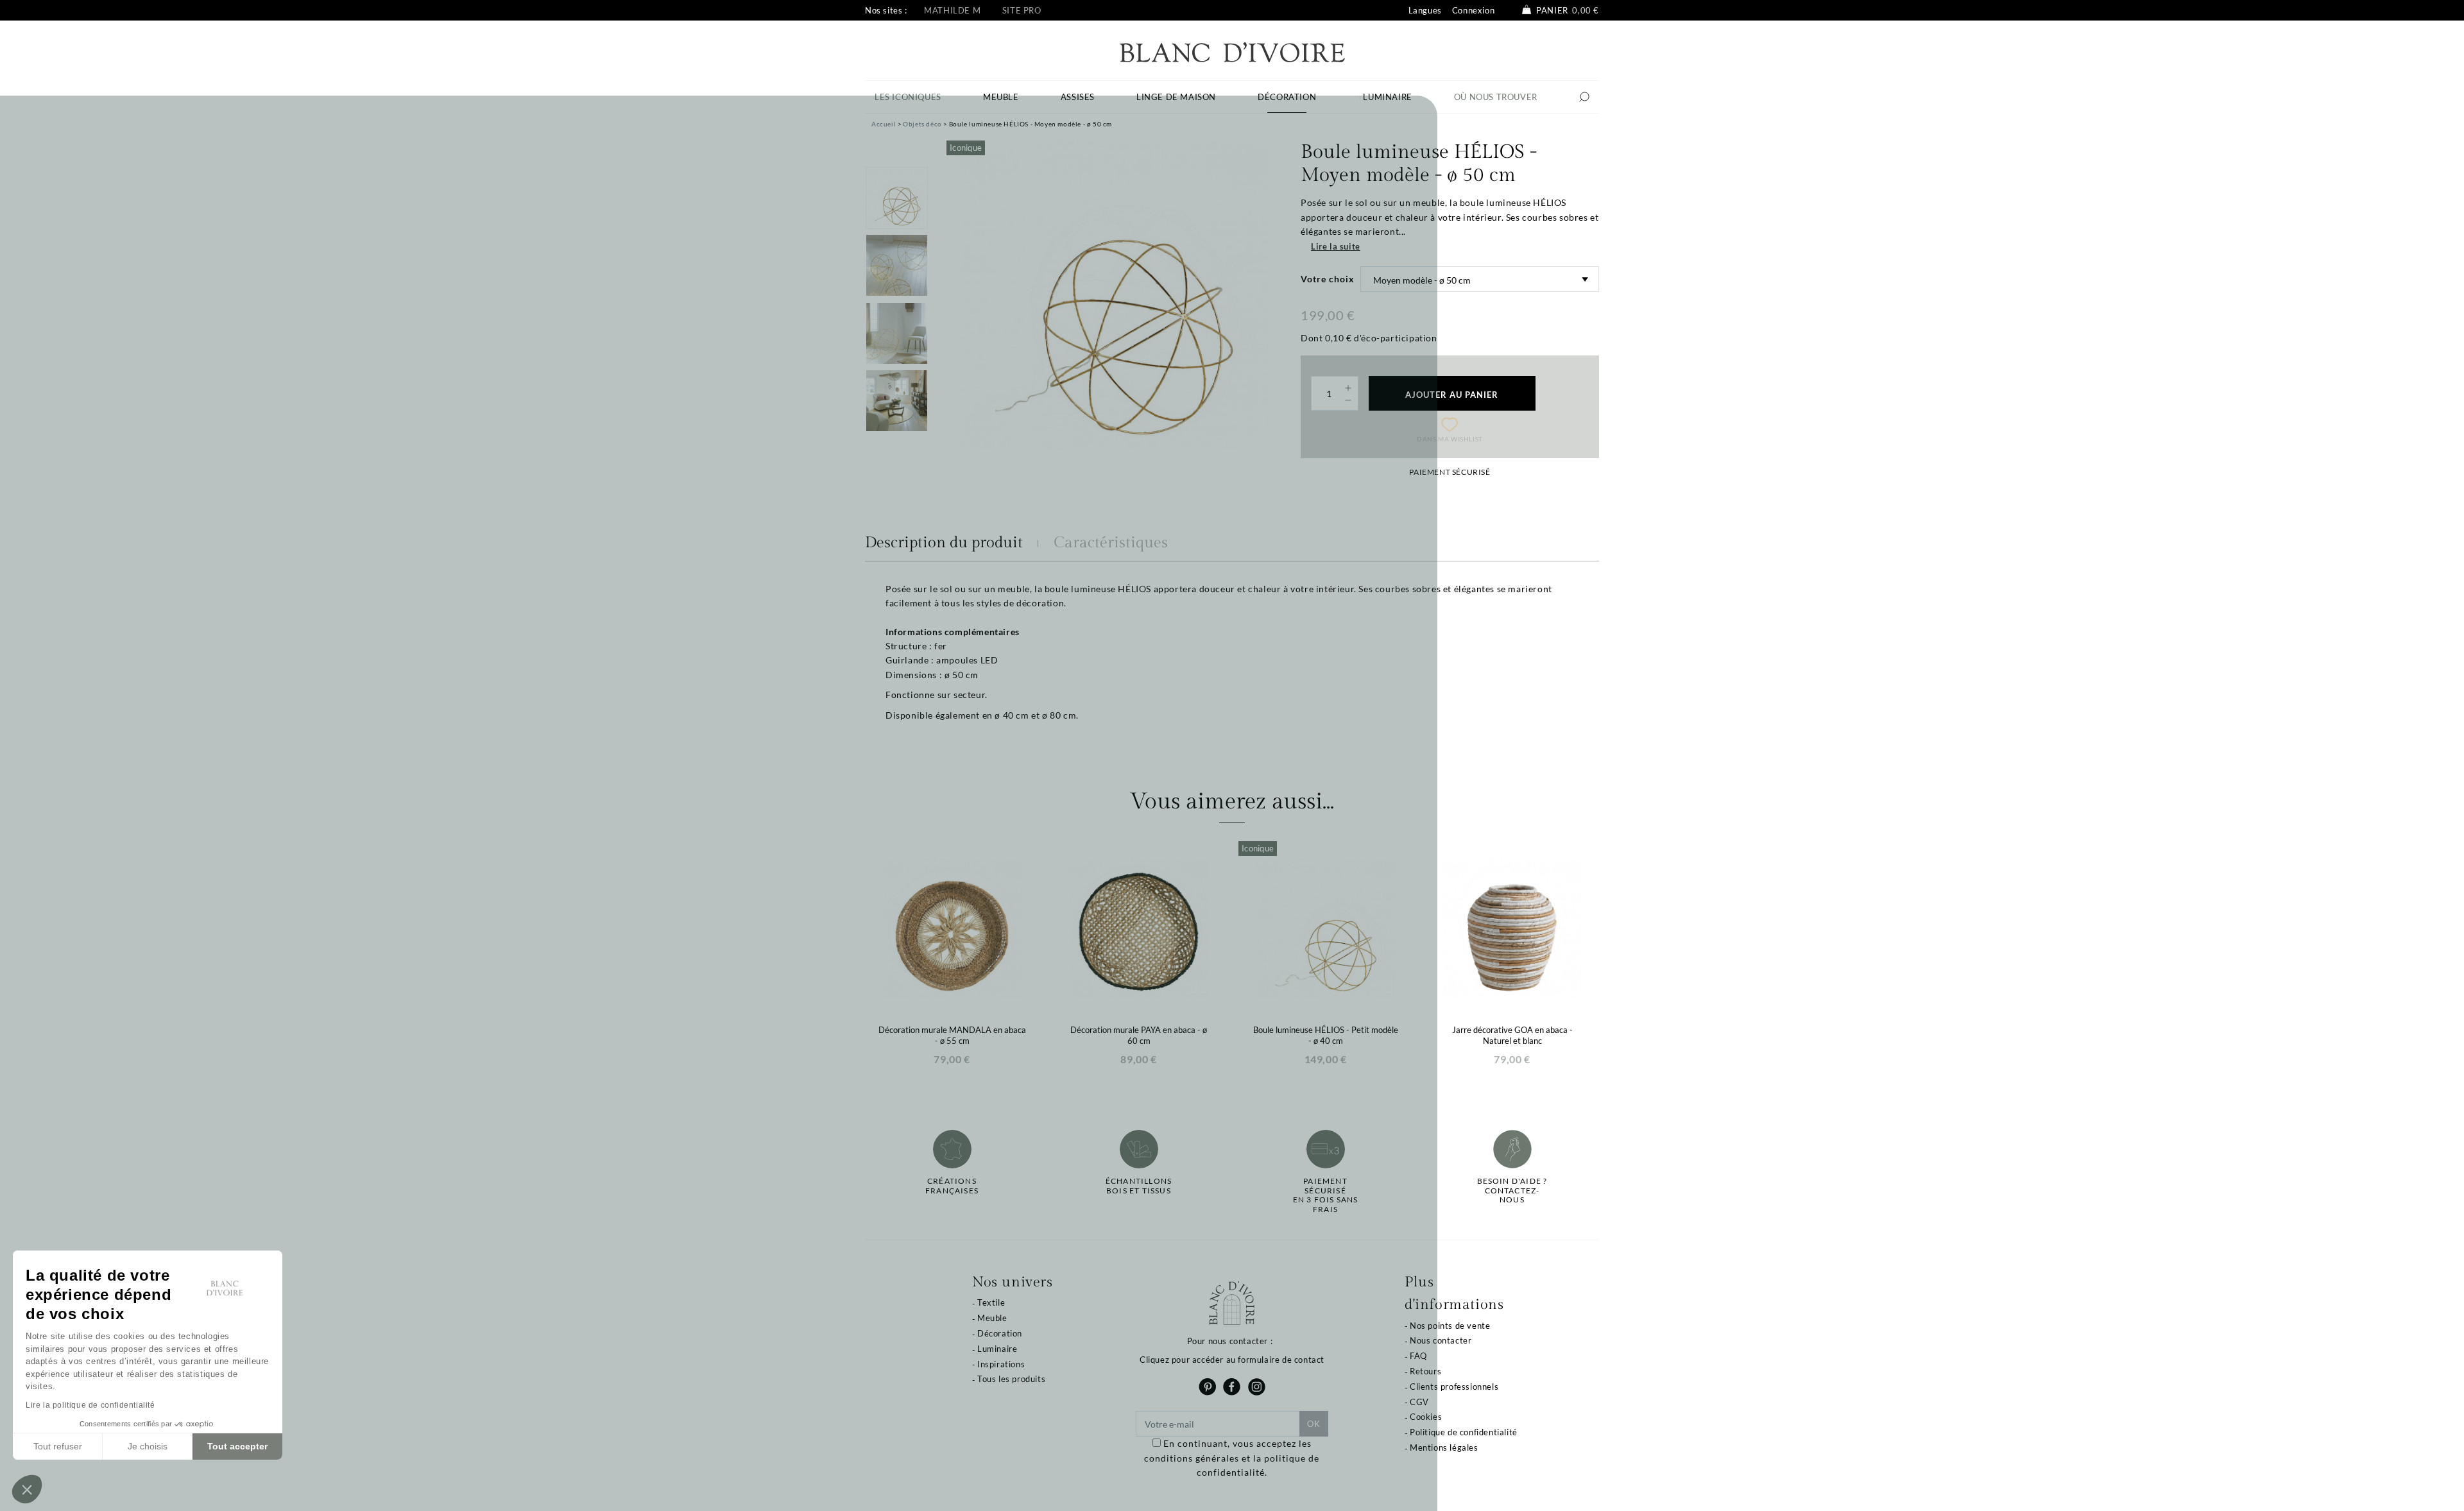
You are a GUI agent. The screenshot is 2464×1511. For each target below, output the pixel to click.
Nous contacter (1441, 1340)
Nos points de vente (1450, 1326)
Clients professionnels (1454, 1387)
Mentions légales (1444, 1447)
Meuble (992, 1318)
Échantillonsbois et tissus (1139, 1186)
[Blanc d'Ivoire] (1232, 51)
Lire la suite (1336, 246)
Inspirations (1001, 1364)
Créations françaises (952, 1186)
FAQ (1418, 1356)
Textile (991, 1302)
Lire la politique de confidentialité (90, 1405)
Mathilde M (952, 10)
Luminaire (997, 1349)
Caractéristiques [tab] (1111, 543)
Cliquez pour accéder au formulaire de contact (1232, 1360)
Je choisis (148, 1446)
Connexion (1473, 10)
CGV (1419, 1402)
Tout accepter (237, 1446)
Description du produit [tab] (944, 543)
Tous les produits (1011, 1379)
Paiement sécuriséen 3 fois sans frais (1326, 1195)
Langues (1425, 10)
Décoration (1000, 1333)
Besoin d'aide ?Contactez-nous (1512, 1191)
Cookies (1426, 1417)
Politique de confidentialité (1464, 1432)
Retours (1425, 1371)
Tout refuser (58, 1446)
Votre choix (1328, 279)
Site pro (1022, 10)
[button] (27, 1489)
